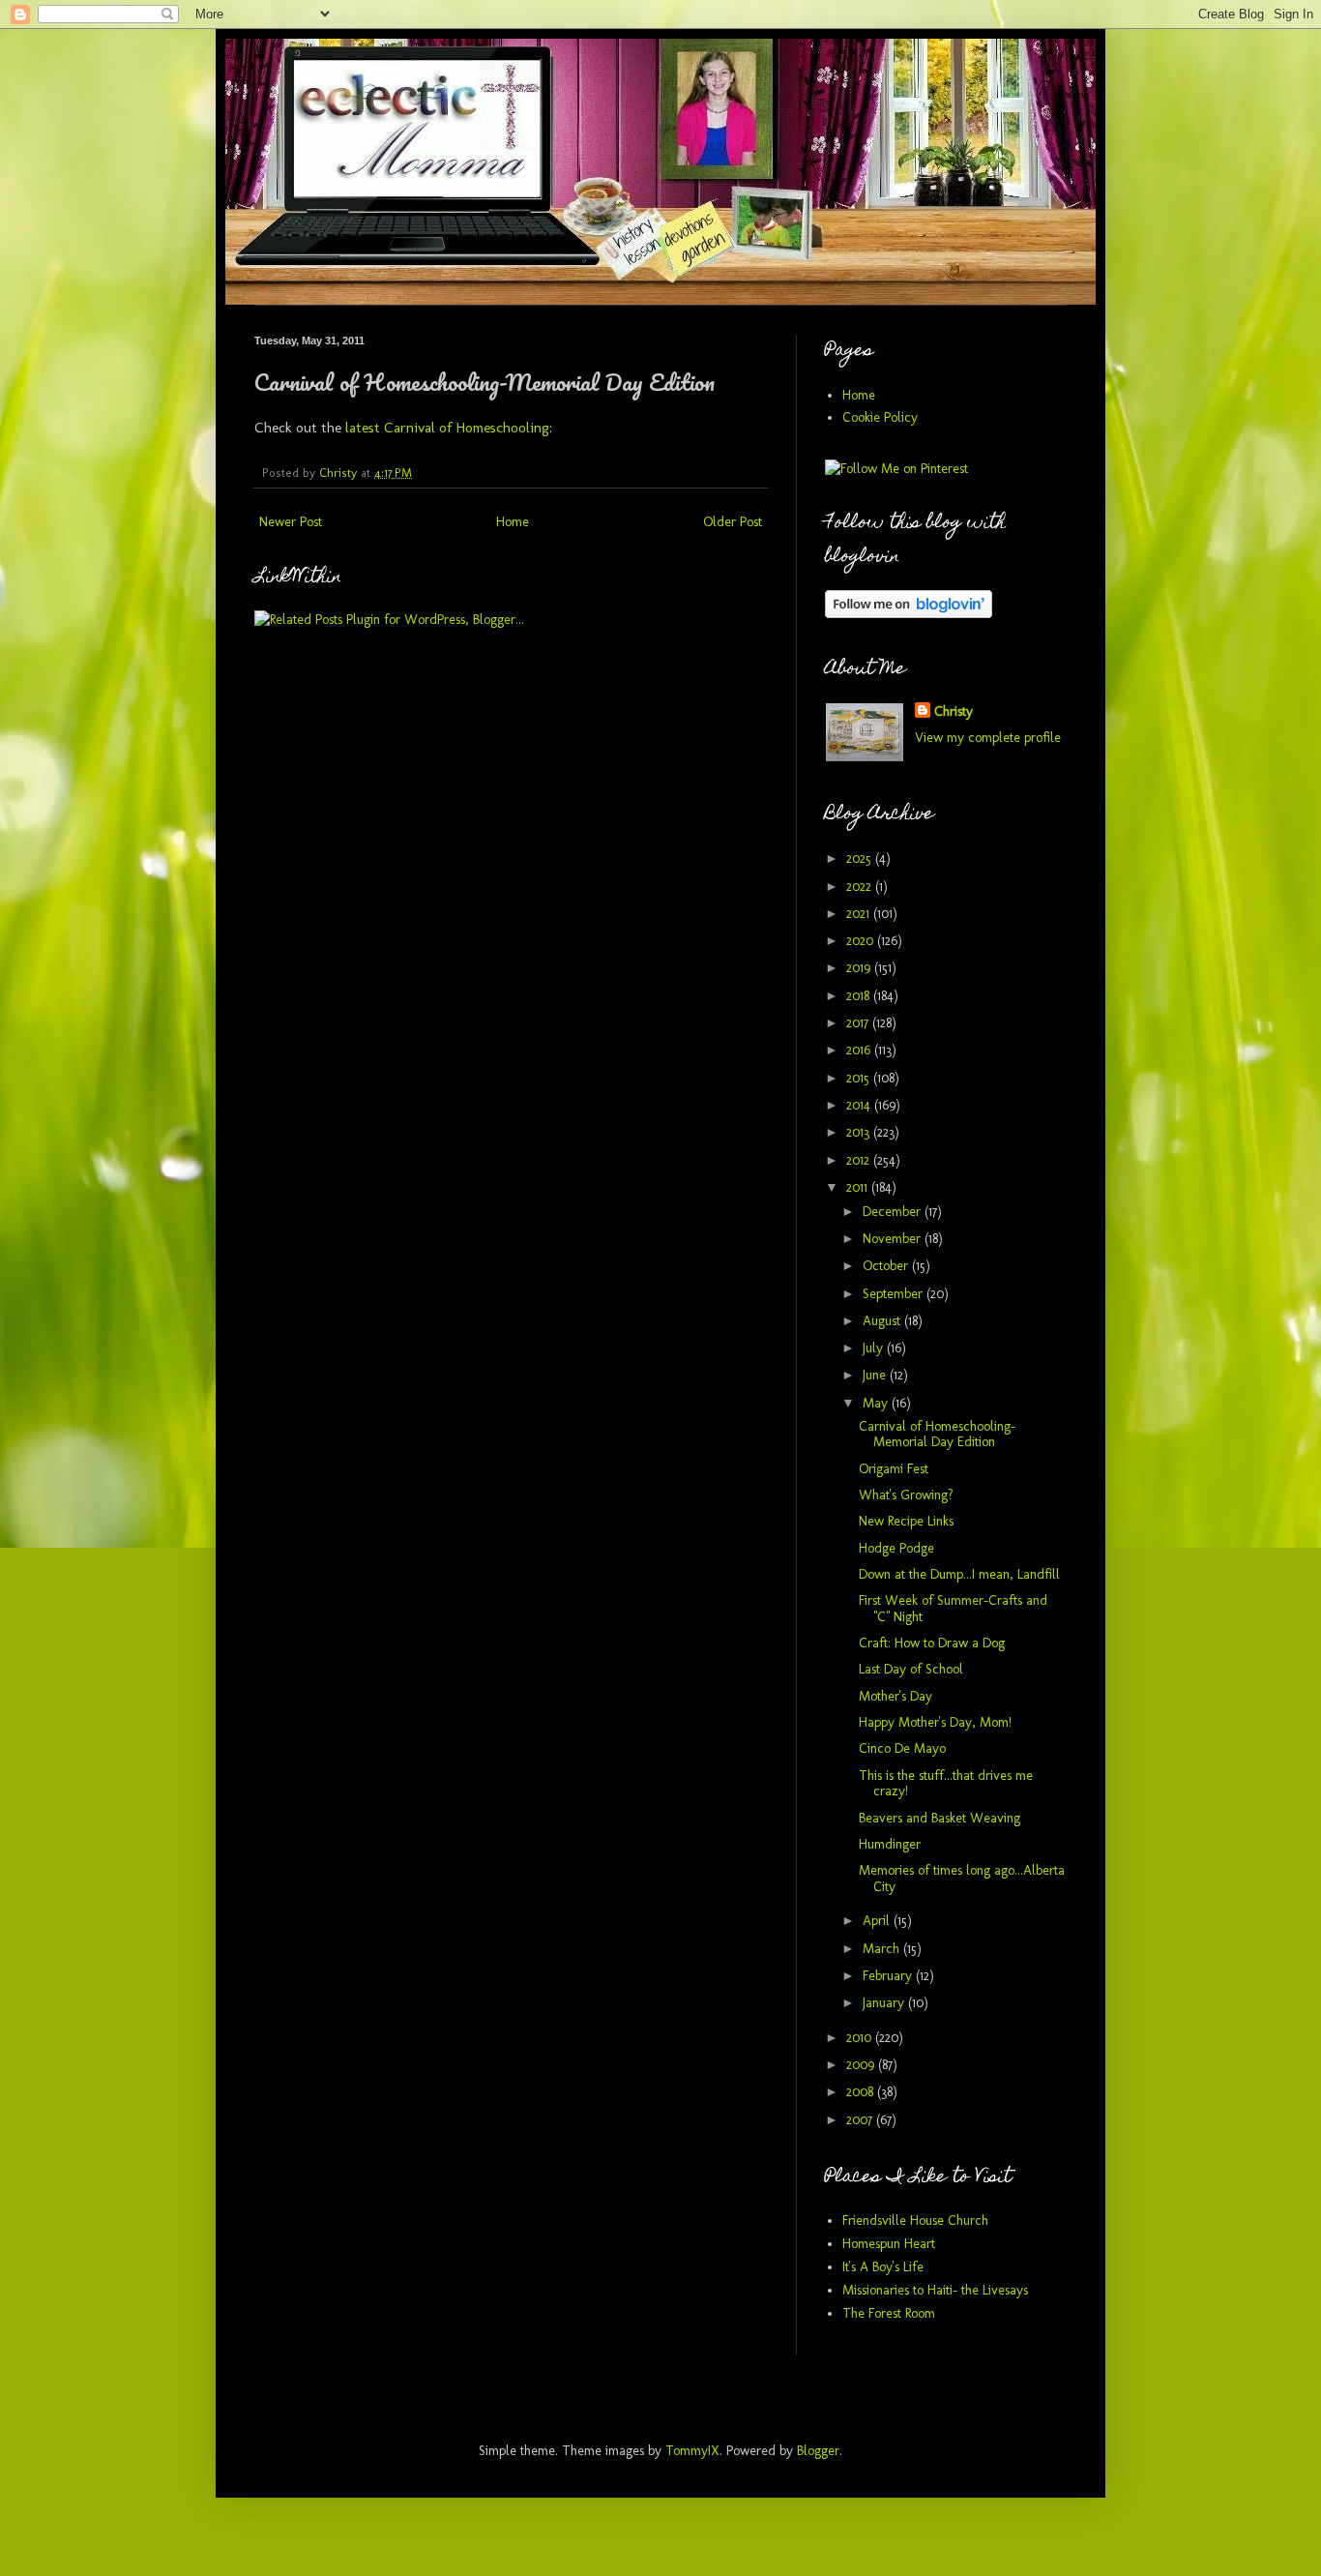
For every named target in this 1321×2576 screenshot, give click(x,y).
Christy (954, 711)
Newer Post (291, 522)
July (875, 1348)
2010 (861, 2038)
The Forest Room (889, 2313)
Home (513, 522)
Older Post (733, 522)
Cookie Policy (880, 417)
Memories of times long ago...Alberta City (962, 1879)
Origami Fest (894, 1469)
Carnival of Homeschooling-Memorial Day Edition (937, 1435)
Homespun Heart (889, 2244)
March (883, 1949)
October (887, 1266)
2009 (862, 2065)
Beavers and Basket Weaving (939, 1818)
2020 (862, 941)
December (894, 1212)
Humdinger (890, 1844)
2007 (861, 2120)
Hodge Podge (896, 1548)
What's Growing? (906, 1495)
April (878, 1921)
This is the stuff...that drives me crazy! (946, 1784)
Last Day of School (911, 1669)
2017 (859, 1023)
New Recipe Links (906, 1521)
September (895, 1294)
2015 (860, 1078)
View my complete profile (988, 738)
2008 (862, 2092)
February (889, 1976)
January (885, 2003)
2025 (861, 859)
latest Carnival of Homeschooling (447, 428)
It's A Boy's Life (883, 2267)
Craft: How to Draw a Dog (932, 1643)
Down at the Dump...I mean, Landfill (959, 1574)
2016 (860, 1050)
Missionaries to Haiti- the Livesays (935, 2290)
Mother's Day (895, 1696)
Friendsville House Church (915, 2221)
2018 (860, 996)
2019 (860, 968)
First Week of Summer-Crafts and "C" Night (953, 1609)
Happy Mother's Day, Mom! (935, 1722)
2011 (859, 1187)
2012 (860, 1160)
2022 (861, 887)
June (876, 1375)
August (883, 1321)
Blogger (818, 2451)
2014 (860, 1105)
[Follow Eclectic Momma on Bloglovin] (909, 614)
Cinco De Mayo (902, 1748)
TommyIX (692, 2451)
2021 (860, 914)
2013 (860, 1132)
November (894, 1239)
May (877, 1403)
